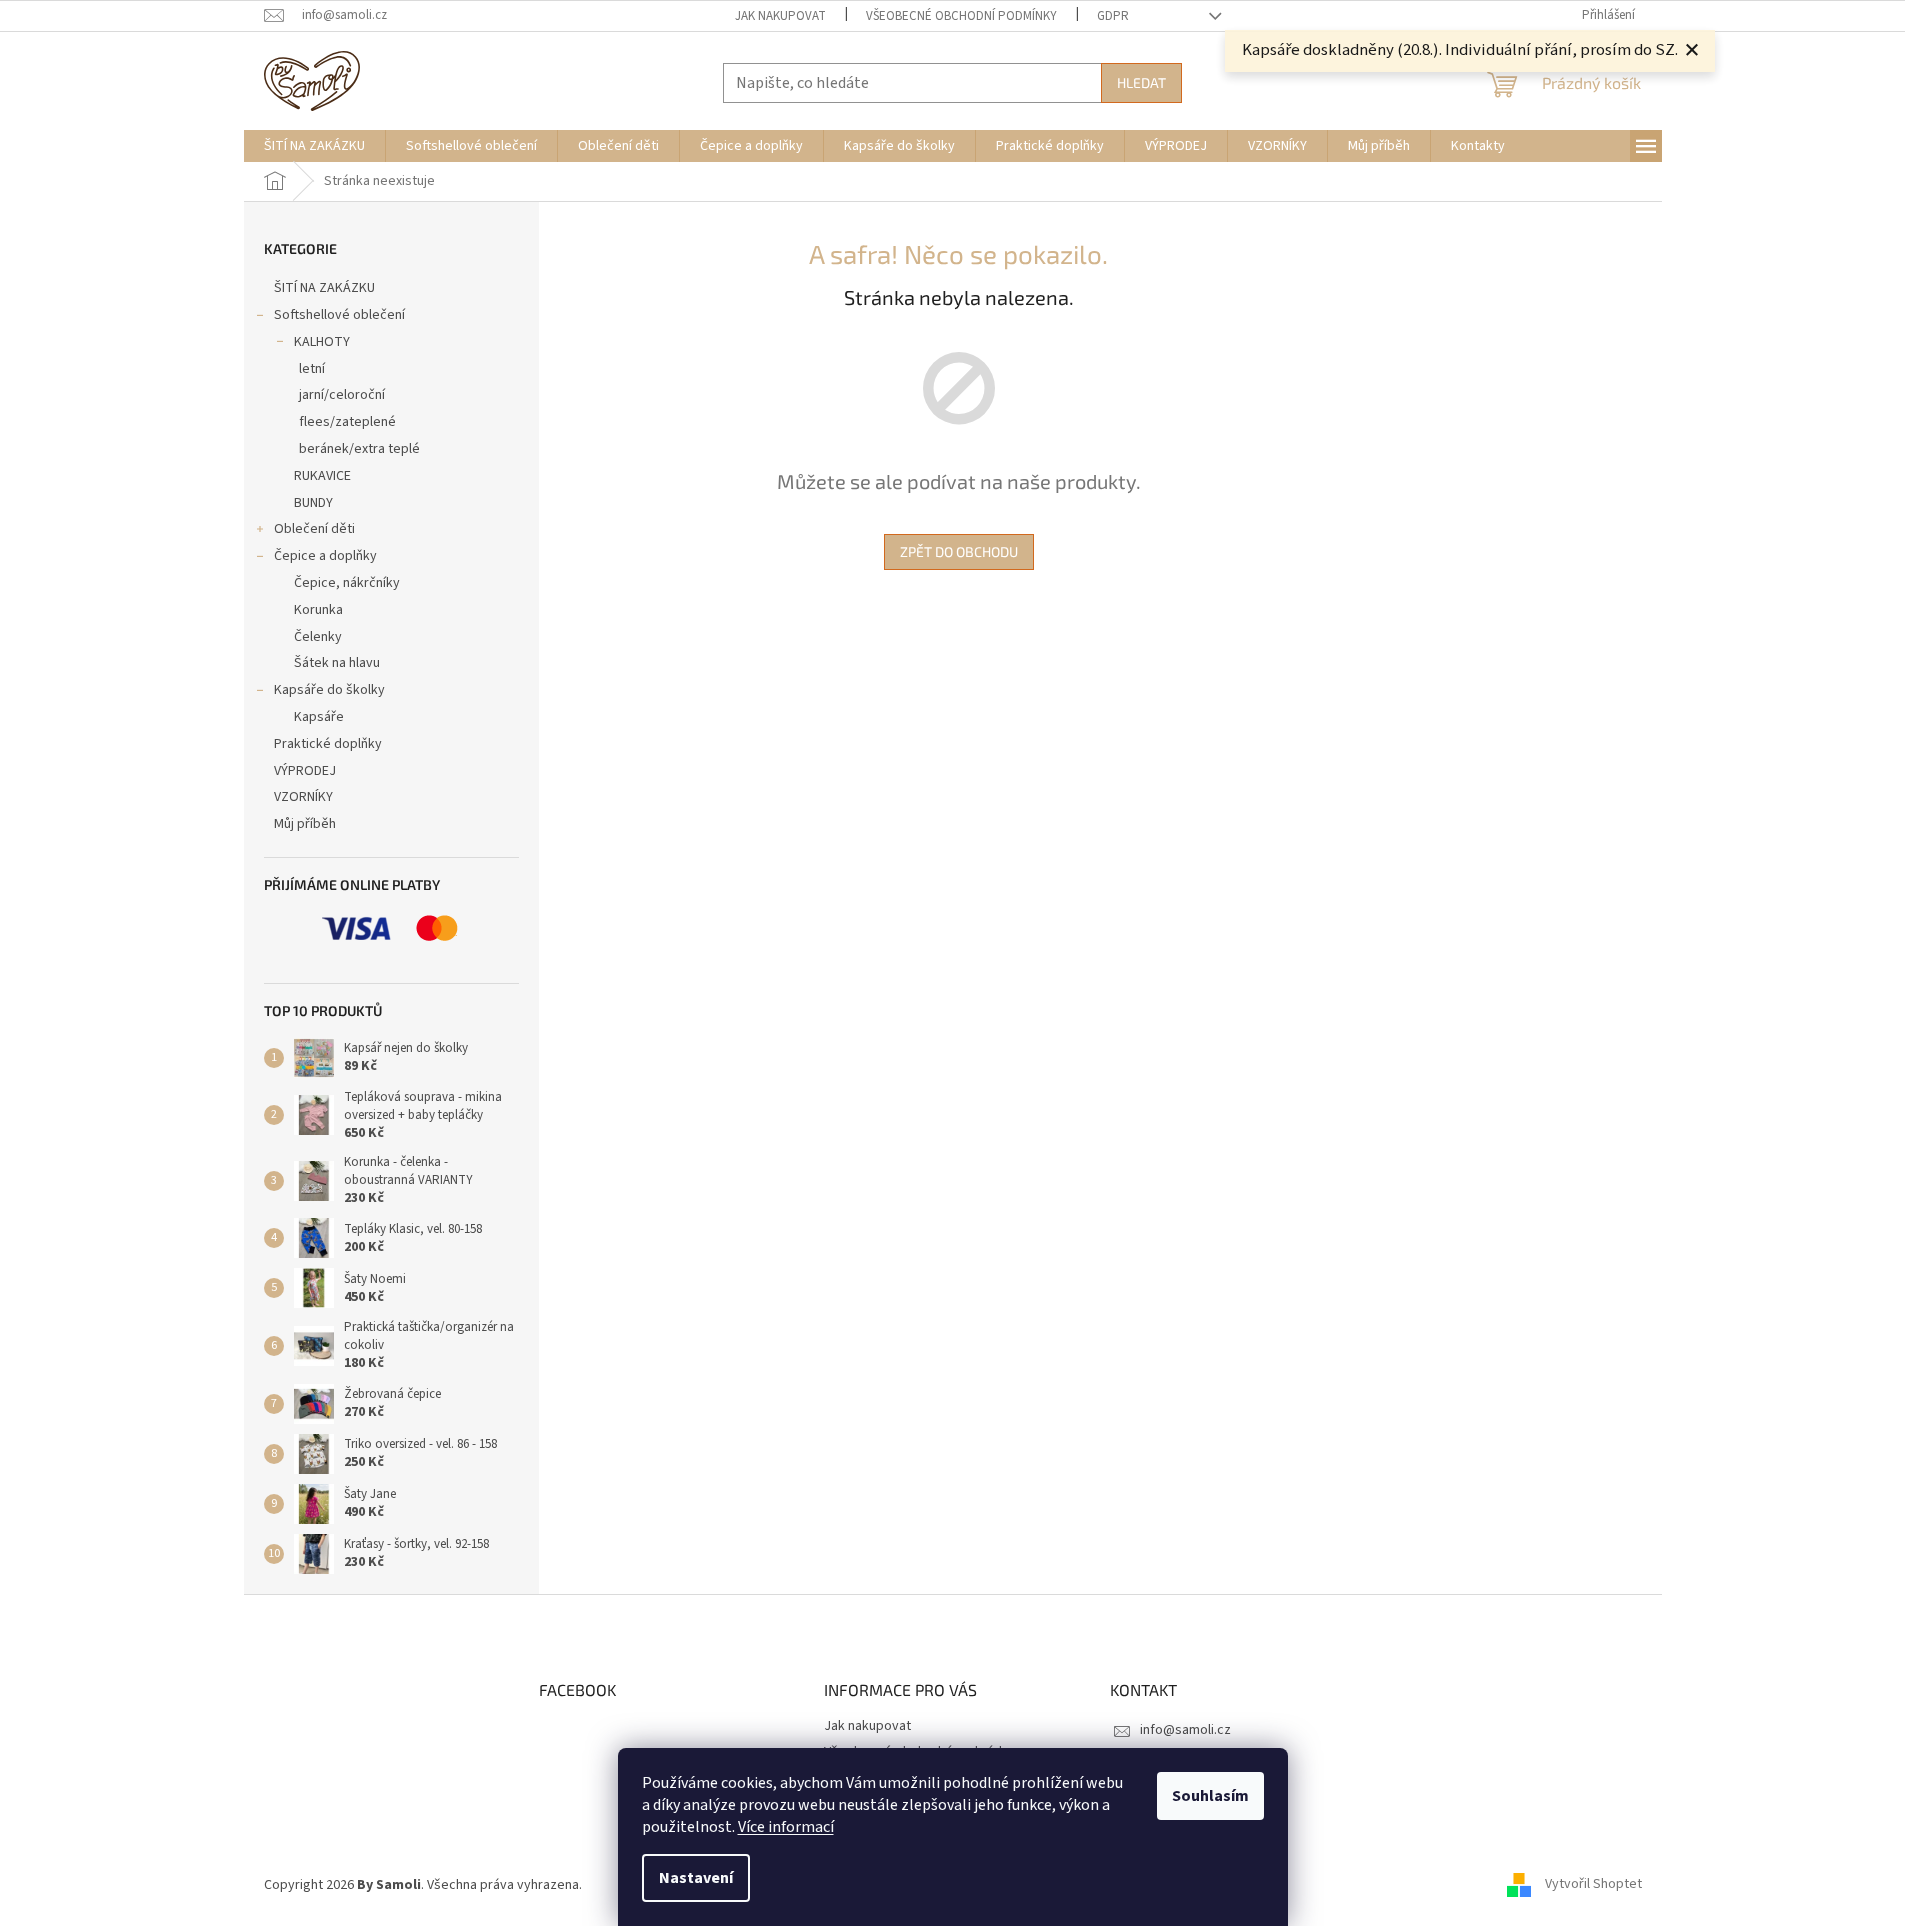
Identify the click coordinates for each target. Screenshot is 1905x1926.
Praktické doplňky (328, 744)
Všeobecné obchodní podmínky (961, 16)
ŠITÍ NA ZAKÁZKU (324, 288)
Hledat (1141, 82)
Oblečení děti (314, 529)
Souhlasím (1210, 1796)
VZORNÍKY (303, 797)
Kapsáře (319, 717)
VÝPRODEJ (305, 771)
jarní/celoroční (342, 395)
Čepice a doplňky (325, 556)
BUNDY (313, 503)
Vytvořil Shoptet (1593, 1885)
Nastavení (696, 1878)
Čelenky (318, 637)
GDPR (1113, 16)
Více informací (786, 1827)
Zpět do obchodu (959, 551)
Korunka (318, 610)
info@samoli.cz (1185, 1730)
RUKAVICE (322, 476)
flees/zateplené (347, 422)
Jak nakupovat (780, 16)
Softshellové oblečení (339, 315)
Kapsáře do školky (329, 690)
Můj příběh (305, 824)
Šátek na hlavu (337, 663)
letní (312, 369)
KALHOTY (322, 342)
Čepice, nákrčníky (347, 583)
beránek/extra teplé (359, 449)
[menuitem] (314, 146)
